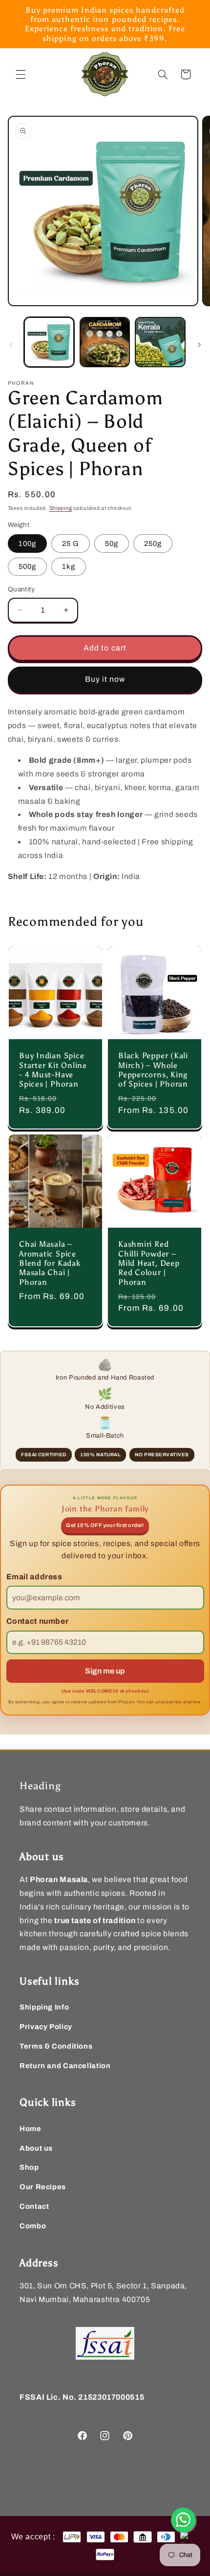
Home (31, 2129)
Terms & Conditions (56, 2046)
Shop (29, 2167)
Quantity (21, 589)
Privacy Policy (46, 2027)
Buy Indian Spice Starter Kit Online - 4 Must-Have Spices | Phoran (53, 1070)
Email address (34, 1577)
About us (36, 2148)
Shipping (61, 508)
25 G (71, 544)
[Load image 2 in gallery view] (105, 342)
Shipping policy (163, 2491)
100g (27, 544)
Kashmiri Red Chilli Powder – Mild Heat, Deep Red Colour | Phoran (149, 1263)
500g (27, 566)
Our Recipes (43, 2187)
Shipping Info (44, 2007)
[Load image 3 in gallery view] (160, 342)
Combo (33, 2226)
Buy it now (105, 679)
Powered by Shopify (103, 2475)
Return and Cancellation (65, 2066)
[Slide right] (199, 345)
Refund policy (111, 2491)
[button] (21, 74)
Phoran (62, 2475)
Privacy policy (162, 2475)
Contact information (110, 2507)
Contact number (38, 1621)
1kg (69, 566)
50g (112, 544)
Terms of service (57, 2491)
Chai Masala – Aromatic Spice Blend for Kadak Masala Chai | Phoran (50, 1263)
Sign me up (105, 1671)
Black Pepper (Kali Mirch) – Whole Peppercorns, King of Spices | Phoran (153, 1070)
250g (153, 544)
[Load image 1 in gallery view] (49, 342)
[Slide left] (11, 345)
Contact (34, 2206)
